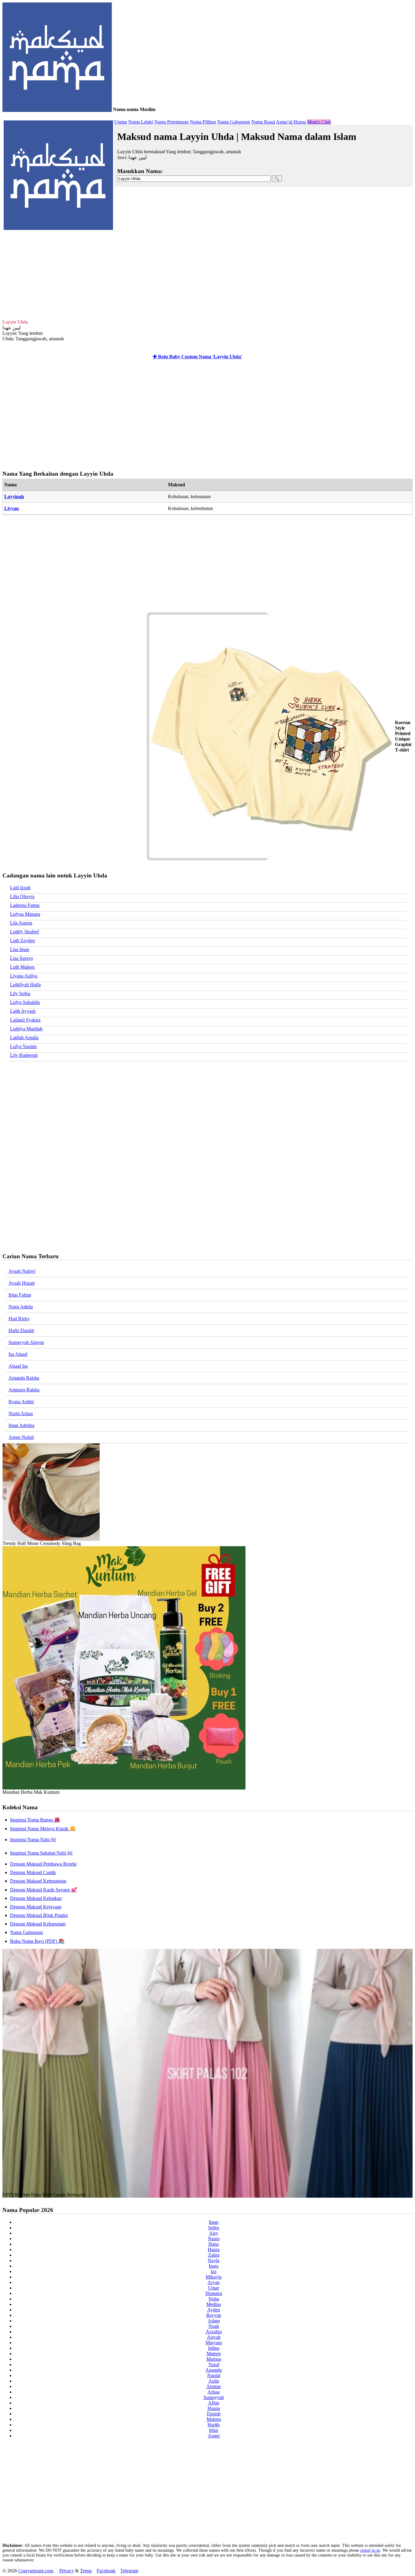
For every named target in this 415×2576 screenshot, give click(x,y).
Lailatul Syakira (25, 1020)
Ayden (214, 2310)
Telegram (129, 2571)
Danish (214, 2414)
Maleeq (214, 2419)
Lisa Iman (20, 949)
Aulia (214, 2381)
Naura (214, 2239)
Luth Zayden (22, 941)
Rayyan (214, 2315)
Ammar (214, 2386)
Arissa (214, 2392)
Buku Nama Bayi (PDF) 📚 (37, 1941)
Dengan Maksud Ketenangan (38, 1881)
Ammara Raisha (24, 1390)
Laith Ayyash (23, 1011)
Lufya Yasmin (23, 1046)
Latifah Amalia (24, 1038)
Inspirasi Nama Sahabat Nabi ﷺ (41, 1853)
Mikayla (214, 2277)
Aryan (214, 2282)
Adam (214, 2321)
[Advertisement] (207, 274)
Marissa (214, 2359)
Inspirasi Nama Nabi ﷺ (33, 1840)
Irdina (214, 2348)
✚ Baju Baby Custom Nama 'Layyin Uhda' (197, 357)
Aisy (214, 2233)
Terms (86, 2571)
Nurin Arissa (21, 1413)
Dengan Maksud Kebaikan (36, 1898)
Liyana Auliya (24, 976)
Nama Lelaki (141, 122)
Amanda (214, 2370)
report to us (370, 2550)
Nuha (214, 2299)
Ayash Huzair (22, 1283)
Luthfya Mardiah (26, 1029)
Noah (214, 2326)
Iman (214, 2222)
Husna (214, 2408)
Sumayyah (214, 2397)
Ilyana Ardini (21, 1402)
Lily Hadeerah (24, 1055)
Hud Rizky (19, 1319)
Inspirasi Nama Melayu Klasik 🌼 (43, 1829)
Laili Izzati (20, 888)
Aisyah (214, 2337)
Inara (214, 2266)
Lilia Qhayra (22, 896)
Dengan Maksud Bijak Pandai (39, 1915)
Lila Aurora (21, 923)
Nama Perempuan (171, 122)
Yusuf (214, 2364)
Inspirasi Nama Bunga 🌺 (35, 1820)
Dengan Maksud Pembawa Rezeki (43, 1864)
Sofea (214, 2228)
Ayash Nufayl (22, 1271)
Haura (214, 2250)
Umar (214, 2288)
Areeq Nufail (21, 1437)
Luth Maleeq (22, 967)
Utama (121, 122)
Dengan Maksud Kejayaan (36, 1907)
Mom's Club (319, 122)
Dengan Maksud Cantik (33, 1872)
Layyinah (14, 496)
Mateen (214, 2354)
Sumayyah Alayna (26, 1342)
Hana (214, 2244)
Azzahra (214, 2332)
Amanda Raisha (24, 1378)
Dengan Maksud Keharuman (38, 1924)
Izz (214, 2271)
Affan (214, 2403)
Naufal (214, 2375)
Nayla (214, 2260)
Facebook (106, 2571)
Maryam (214, 2343)
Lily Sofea (20, 993)
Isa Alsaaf (18, 1354)
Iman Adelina (21, 1425)
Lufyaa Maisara (25, 914)
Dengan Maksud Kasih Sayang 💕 (44, 1890)
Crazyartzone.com (36, 2571)
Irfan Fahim (20, 1295)
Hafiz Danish (21, 1330)
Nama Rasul (263, 122)
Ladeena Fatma (25, 905)
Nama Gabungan (234, 122)
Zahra (214, 2255)
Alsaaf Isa (18, 1366)
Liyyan (12, 508)
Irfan (214, 2430)
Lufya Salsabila (25, 1002)
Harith (214, 2425)
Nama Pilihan (203, 122)
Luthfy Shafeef (24, 932)
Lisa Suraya (21, 958)
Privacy (67, 2571)
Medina (214, 2304)
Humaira (214, 2293)
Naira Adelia (21, 1307)
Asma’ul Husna (291, 122)
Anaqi (214, 2436)
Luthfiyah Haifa (25, 985)
